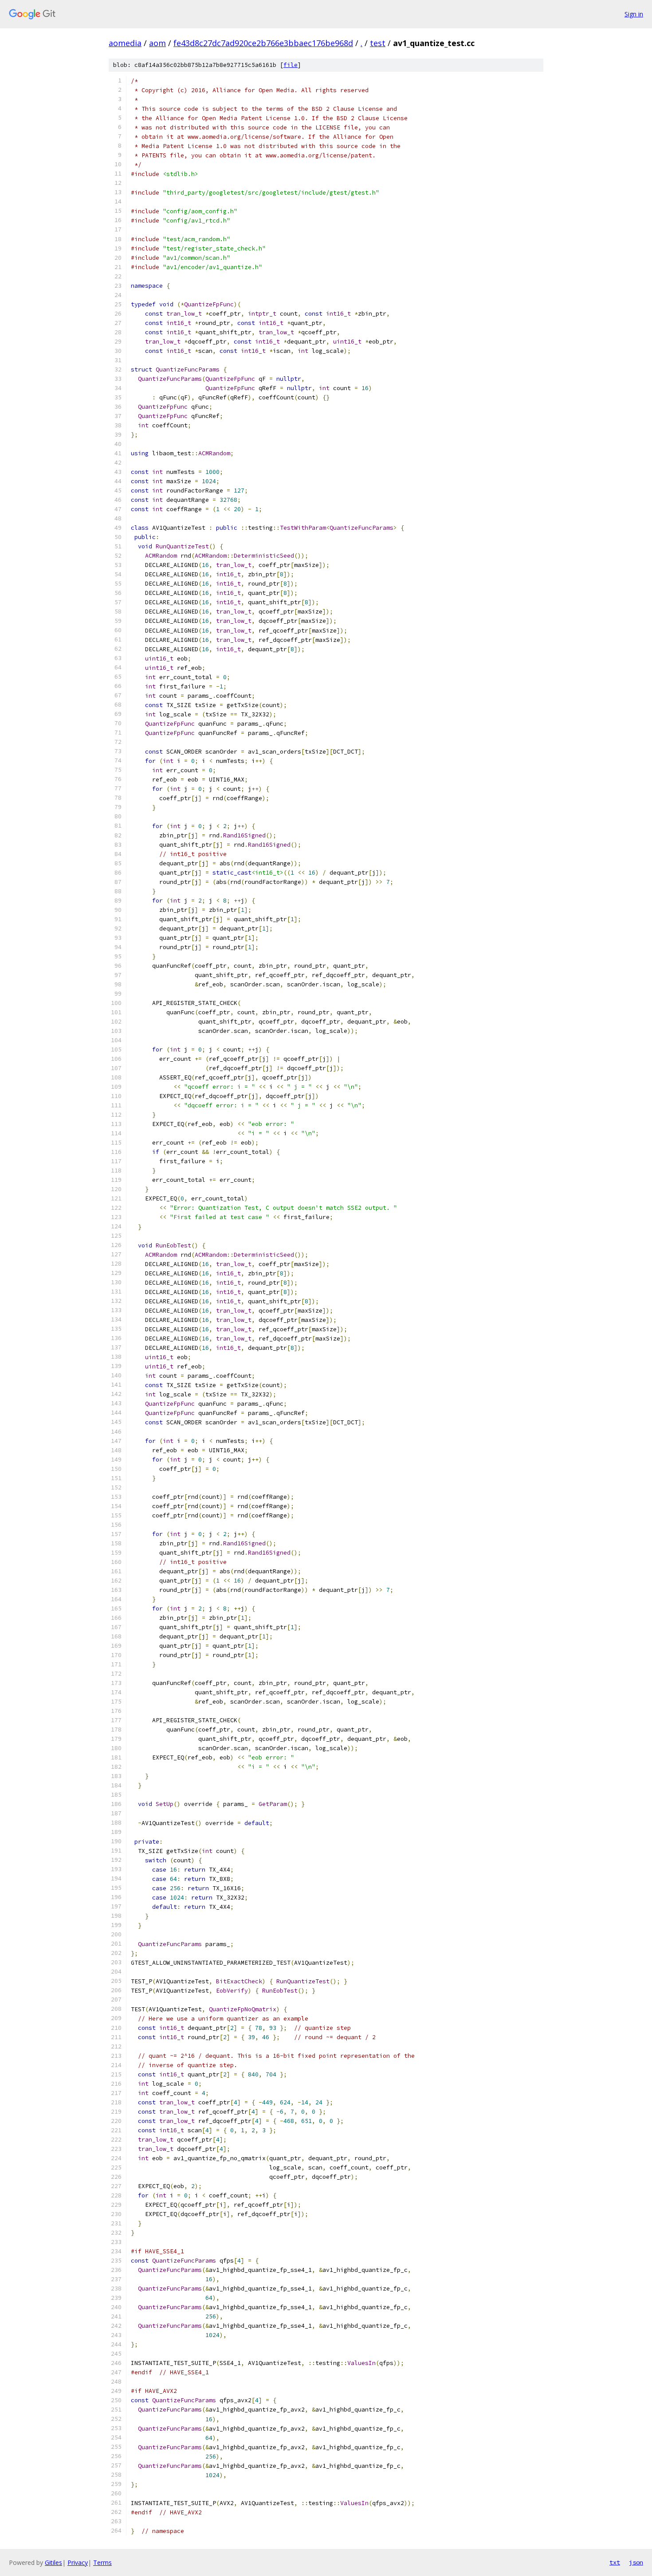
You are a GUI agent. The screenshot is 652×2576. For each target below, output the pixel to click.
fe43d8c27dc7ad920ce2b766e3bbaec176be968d (263, 43)
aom (157, 43)
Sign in (634, 14)
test (378, 43)
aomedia (125, 43)
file (291, 65)
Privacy (78, 2562)
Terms (102, 2562)
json (636, 2562)
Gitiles (53, 2562)
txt (615, 2562)
